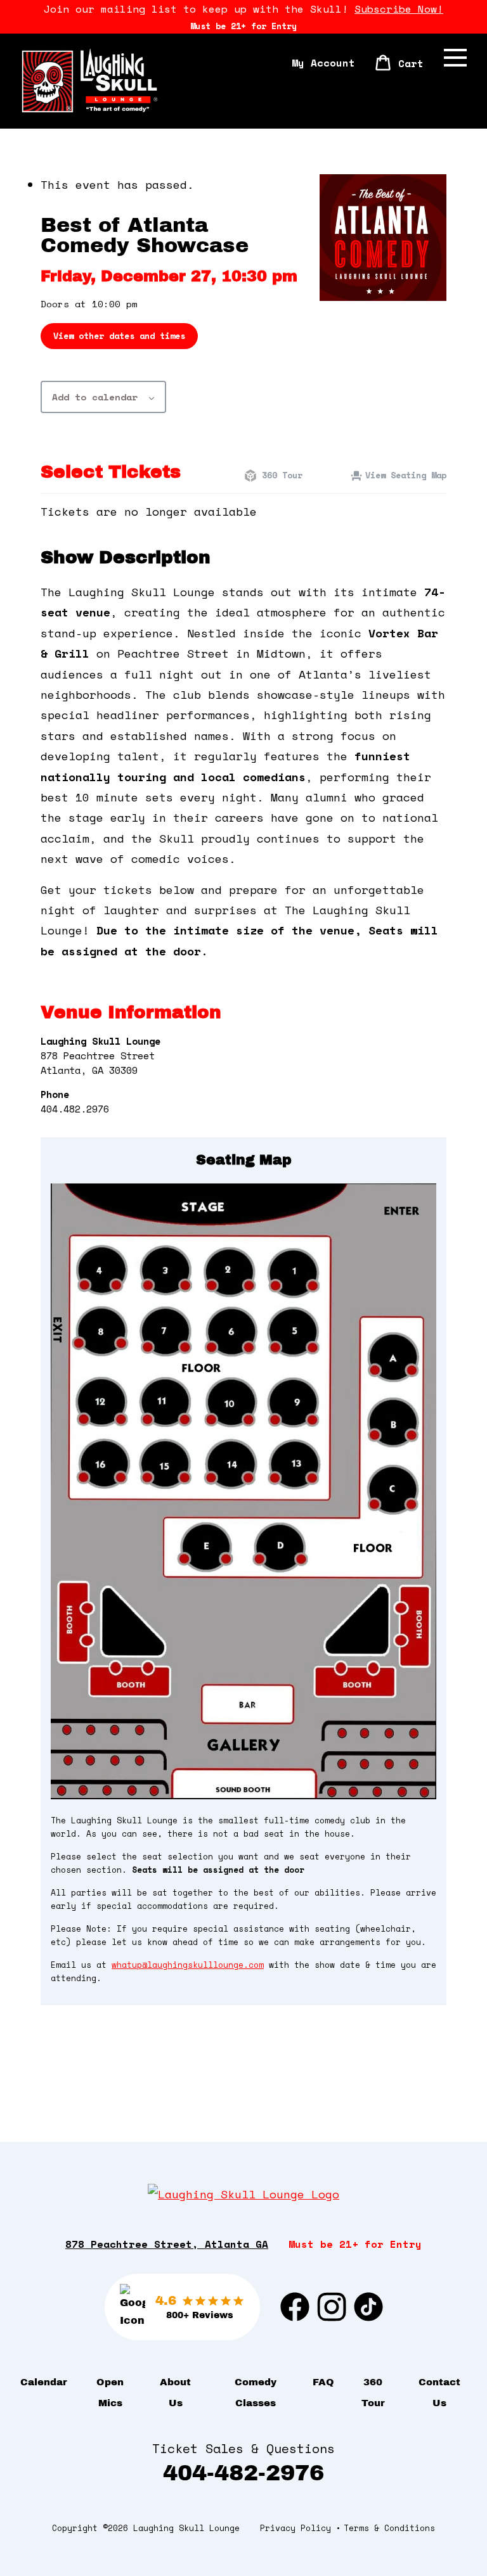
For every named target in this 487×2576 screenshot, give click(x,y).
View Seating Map (406, 475)
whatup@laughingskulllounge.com (188, 1965)
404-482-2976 (243, 2473)
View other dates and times (119, 336)
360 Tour (280, 475)
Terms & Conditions (389, 2528)
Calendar (44, 2382)
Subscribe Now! (399, 9)
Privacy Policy (295, 2528)
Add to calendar (95, 397)
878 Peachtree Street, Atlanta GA (167, 2244)
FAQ (323, 2382)
